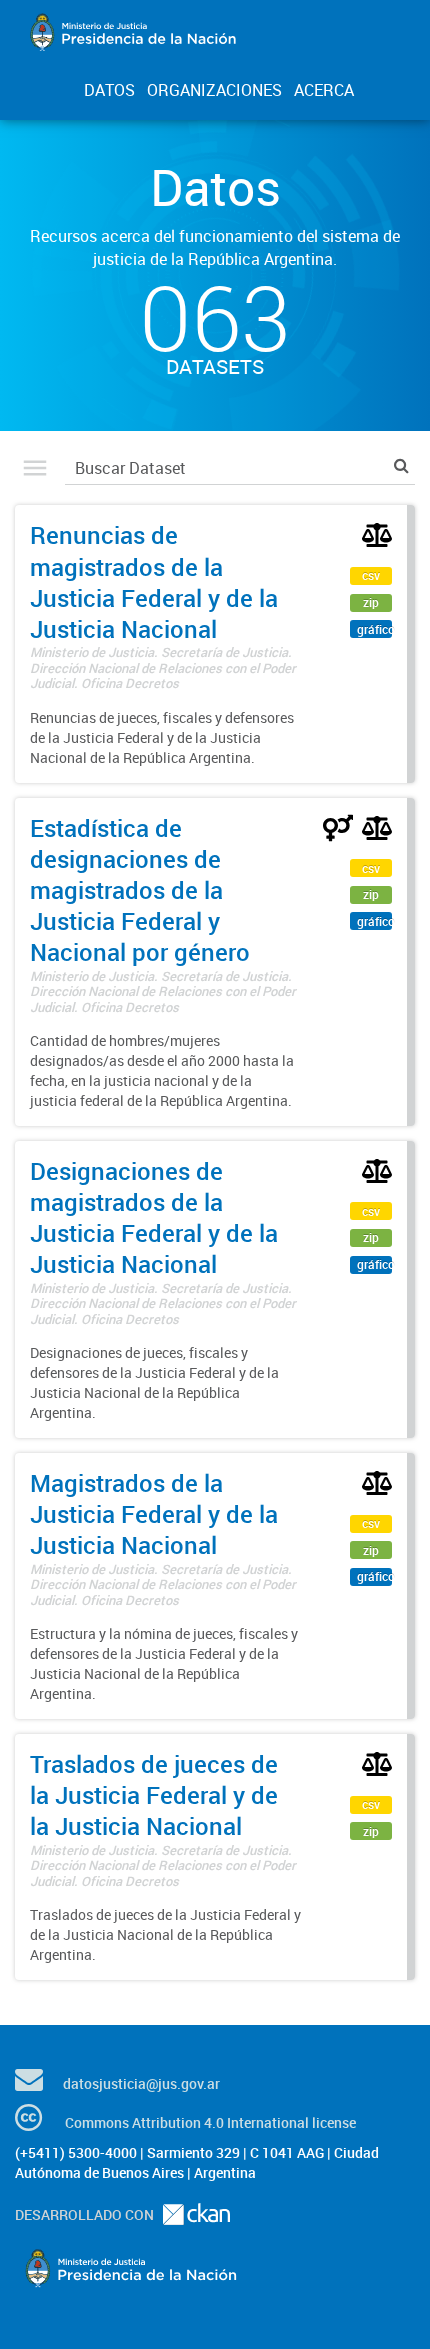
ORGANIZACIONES (214, 90)
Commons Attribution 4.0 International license (210, 2122)
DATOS (109, 90)
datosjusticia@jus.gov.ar (141, 2083)
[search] (401, 465)
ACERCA (324, 90)
